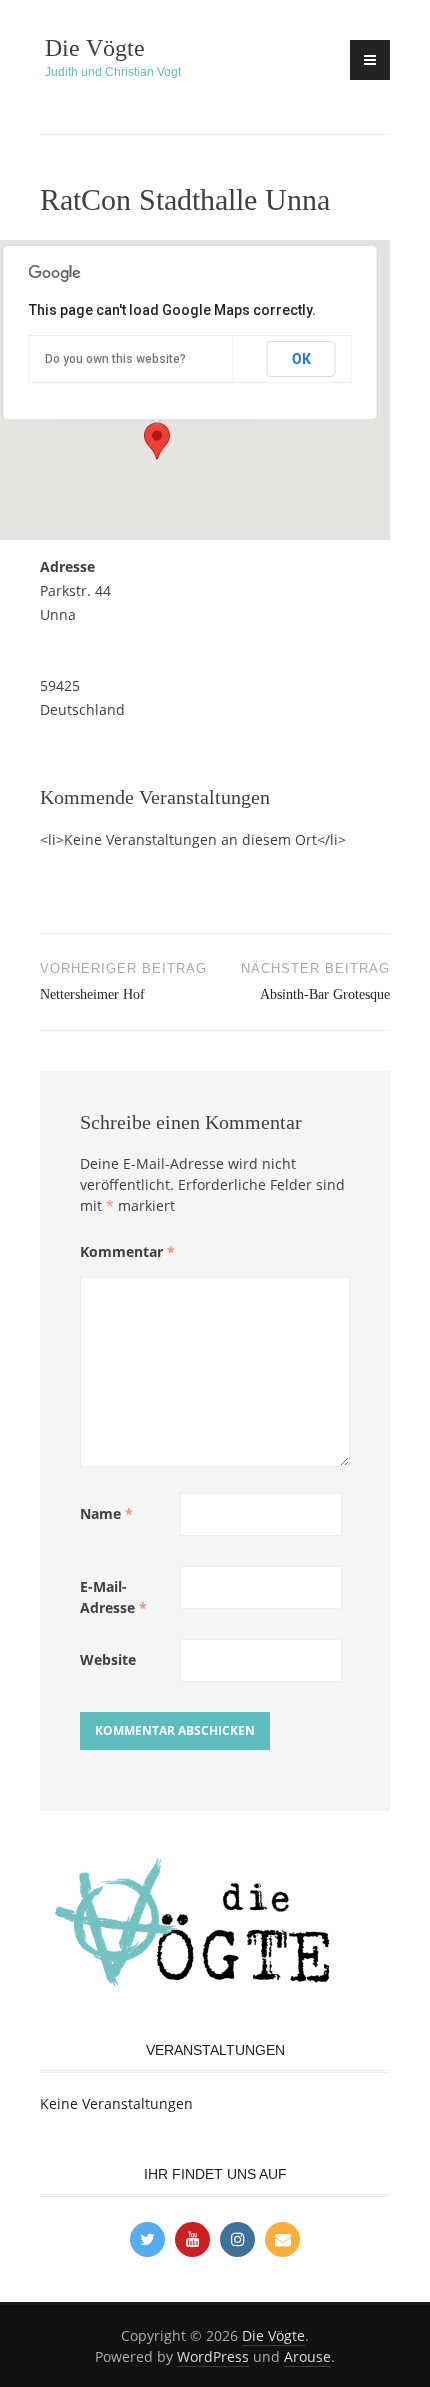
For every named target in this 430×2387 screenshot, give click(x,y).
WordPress (213, 2356)
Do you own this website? (115, 359)
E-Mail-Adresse (113, 1597)
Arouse (307, 2356)
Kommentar (127, 1251)
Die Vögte (95, 48)
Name (106, 1513)
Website (108, 1659)
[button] (157, 441)
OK (301, 358)
